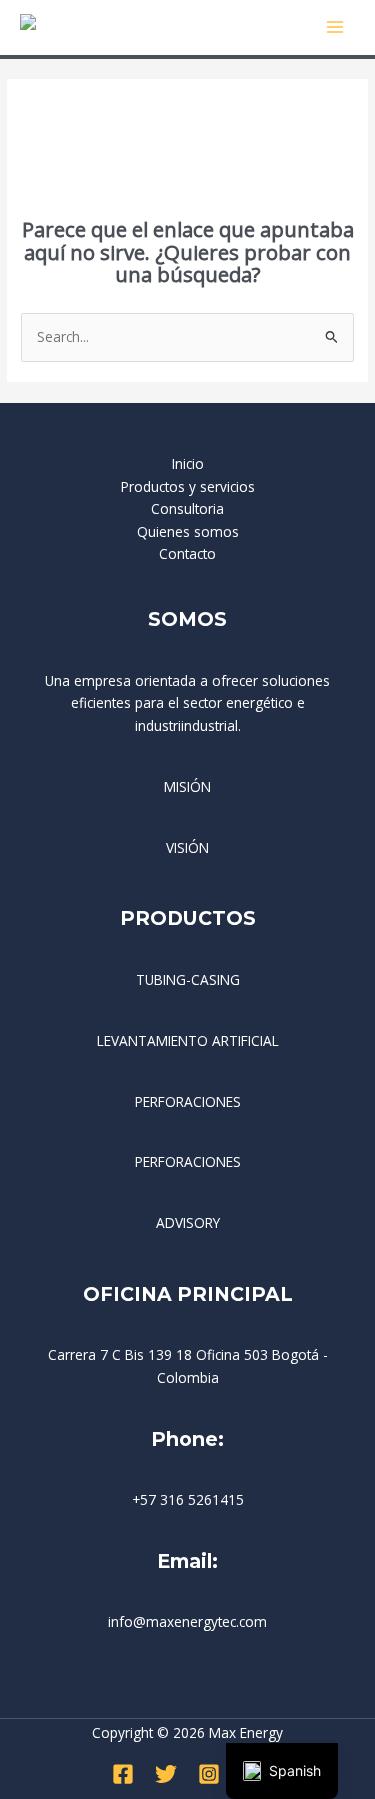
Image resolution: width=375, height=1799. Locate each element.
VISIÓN (187, 847)
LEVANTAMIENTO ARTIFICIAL (188, 1040)
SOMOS (187, 619)
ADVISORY (188, 1222)
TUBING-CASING (188, 979)
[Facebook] (123, 1774)
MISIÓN (187, 786)
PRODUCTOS (188, 918)
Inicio (188, 463)
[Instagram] (209, 1774)
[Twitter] (166, 1774)
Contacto (187, 553)
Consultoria (187, 508)
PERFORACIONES (188, 1101)
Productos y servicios (188, 486)
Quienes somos (188, 531)
